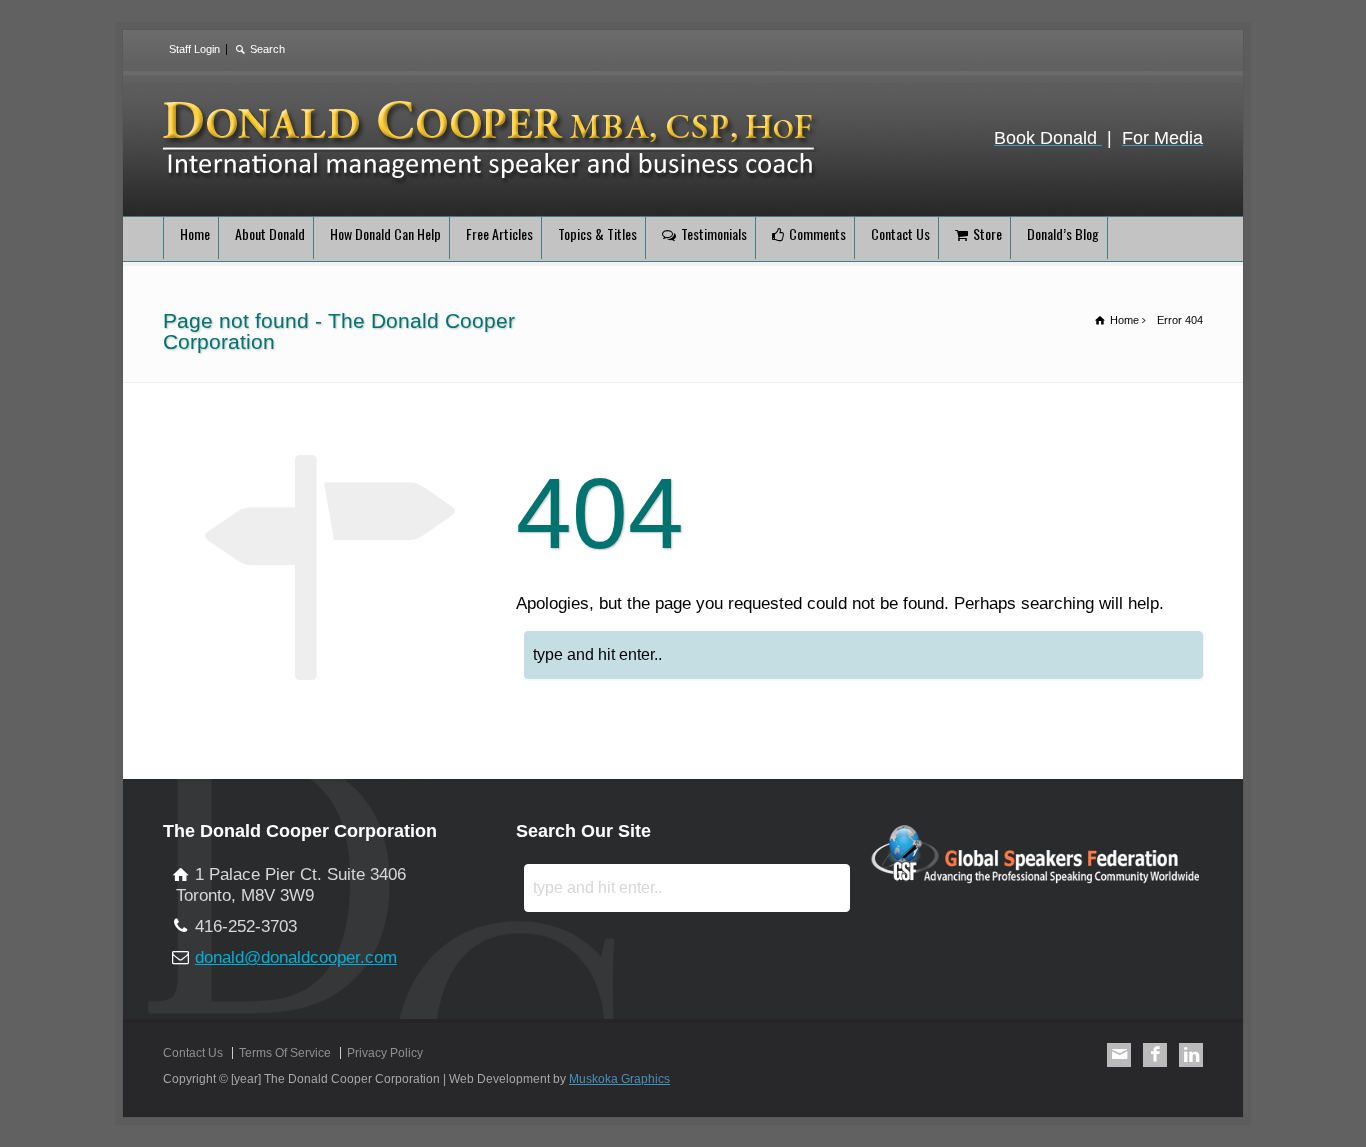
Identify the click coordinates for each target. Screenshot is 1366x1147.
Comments (817, 233)
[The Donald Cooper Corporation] (492, 180)
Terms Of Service (285, 1053)
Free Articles (499, 233)
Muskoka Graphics (619, 1079)
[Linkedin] (1191, 1055)
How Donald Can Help (385, 233)
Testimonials (714, 233)
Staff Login (194, 49)
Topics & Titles (597, 233)
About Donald (270, 233)
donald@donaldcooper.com (296, 957)
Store (987, 233)
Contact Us (900, 233)
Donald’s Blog (1063, 233)
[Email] (1119, 1055)
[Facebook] (1155, 1055)
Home (195, 233)
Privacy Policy (385, 1053)
